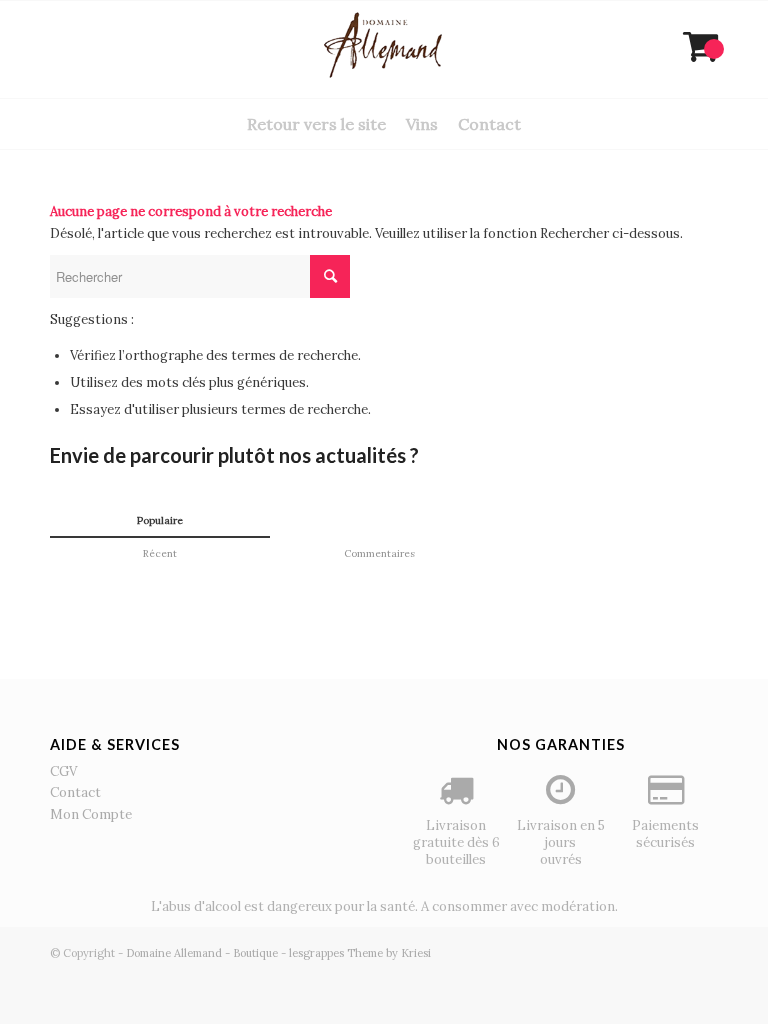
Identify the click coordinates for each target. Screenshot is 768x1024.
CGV (63, 771)
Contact (75, 792)
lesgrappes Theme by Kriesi (360, 953)
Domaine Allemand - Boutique (202, 953)
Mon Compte (91, 814)
